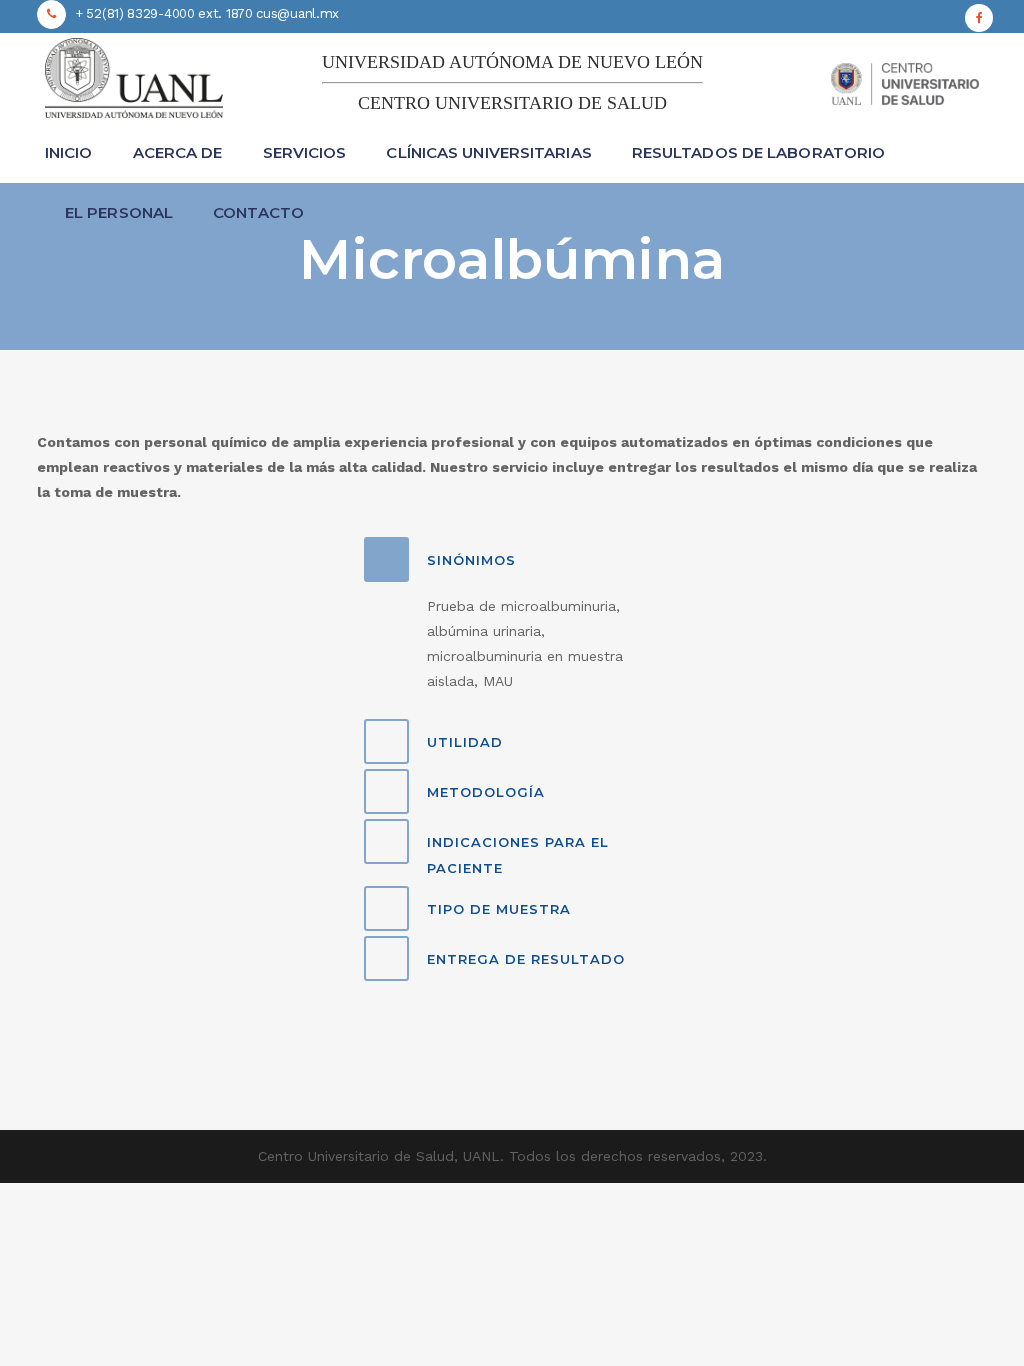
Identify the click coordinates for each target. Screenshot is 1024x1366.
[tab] (512, 559)
